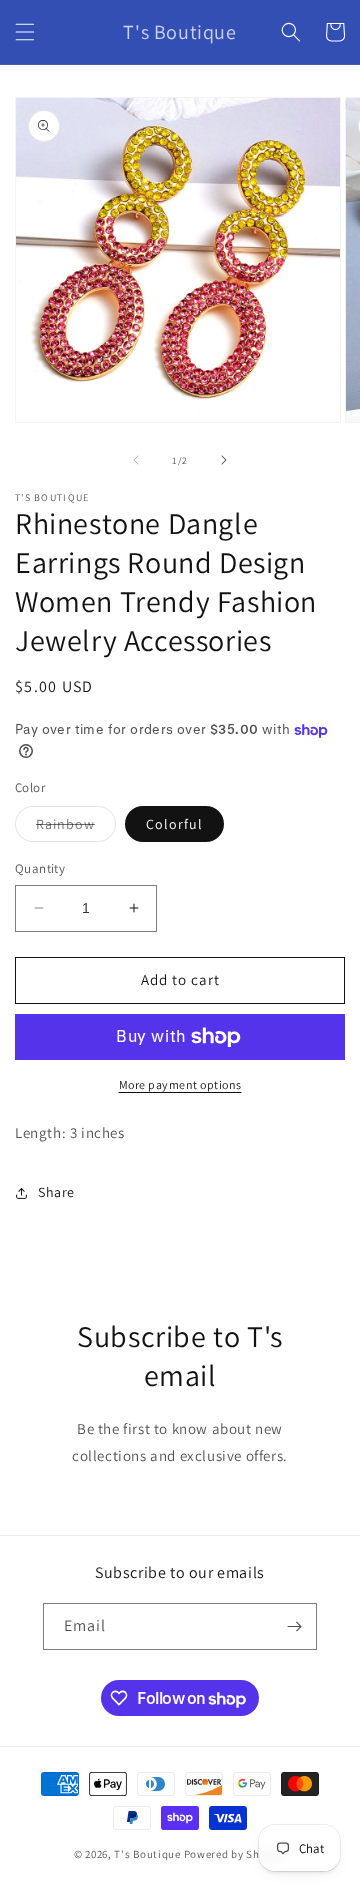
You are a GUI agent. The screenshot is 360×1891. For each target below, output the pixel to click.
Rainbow (76, 828)
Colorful (174, 824)
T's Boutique (147, 1854)
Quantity (40, 868)
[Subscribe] (294, 1626)
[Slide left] (136, 460)
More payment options (180, 1084)
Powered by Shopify (235, 1854)
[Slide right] (224, 460)
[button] (25, 32)
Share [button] (56, 1192)
